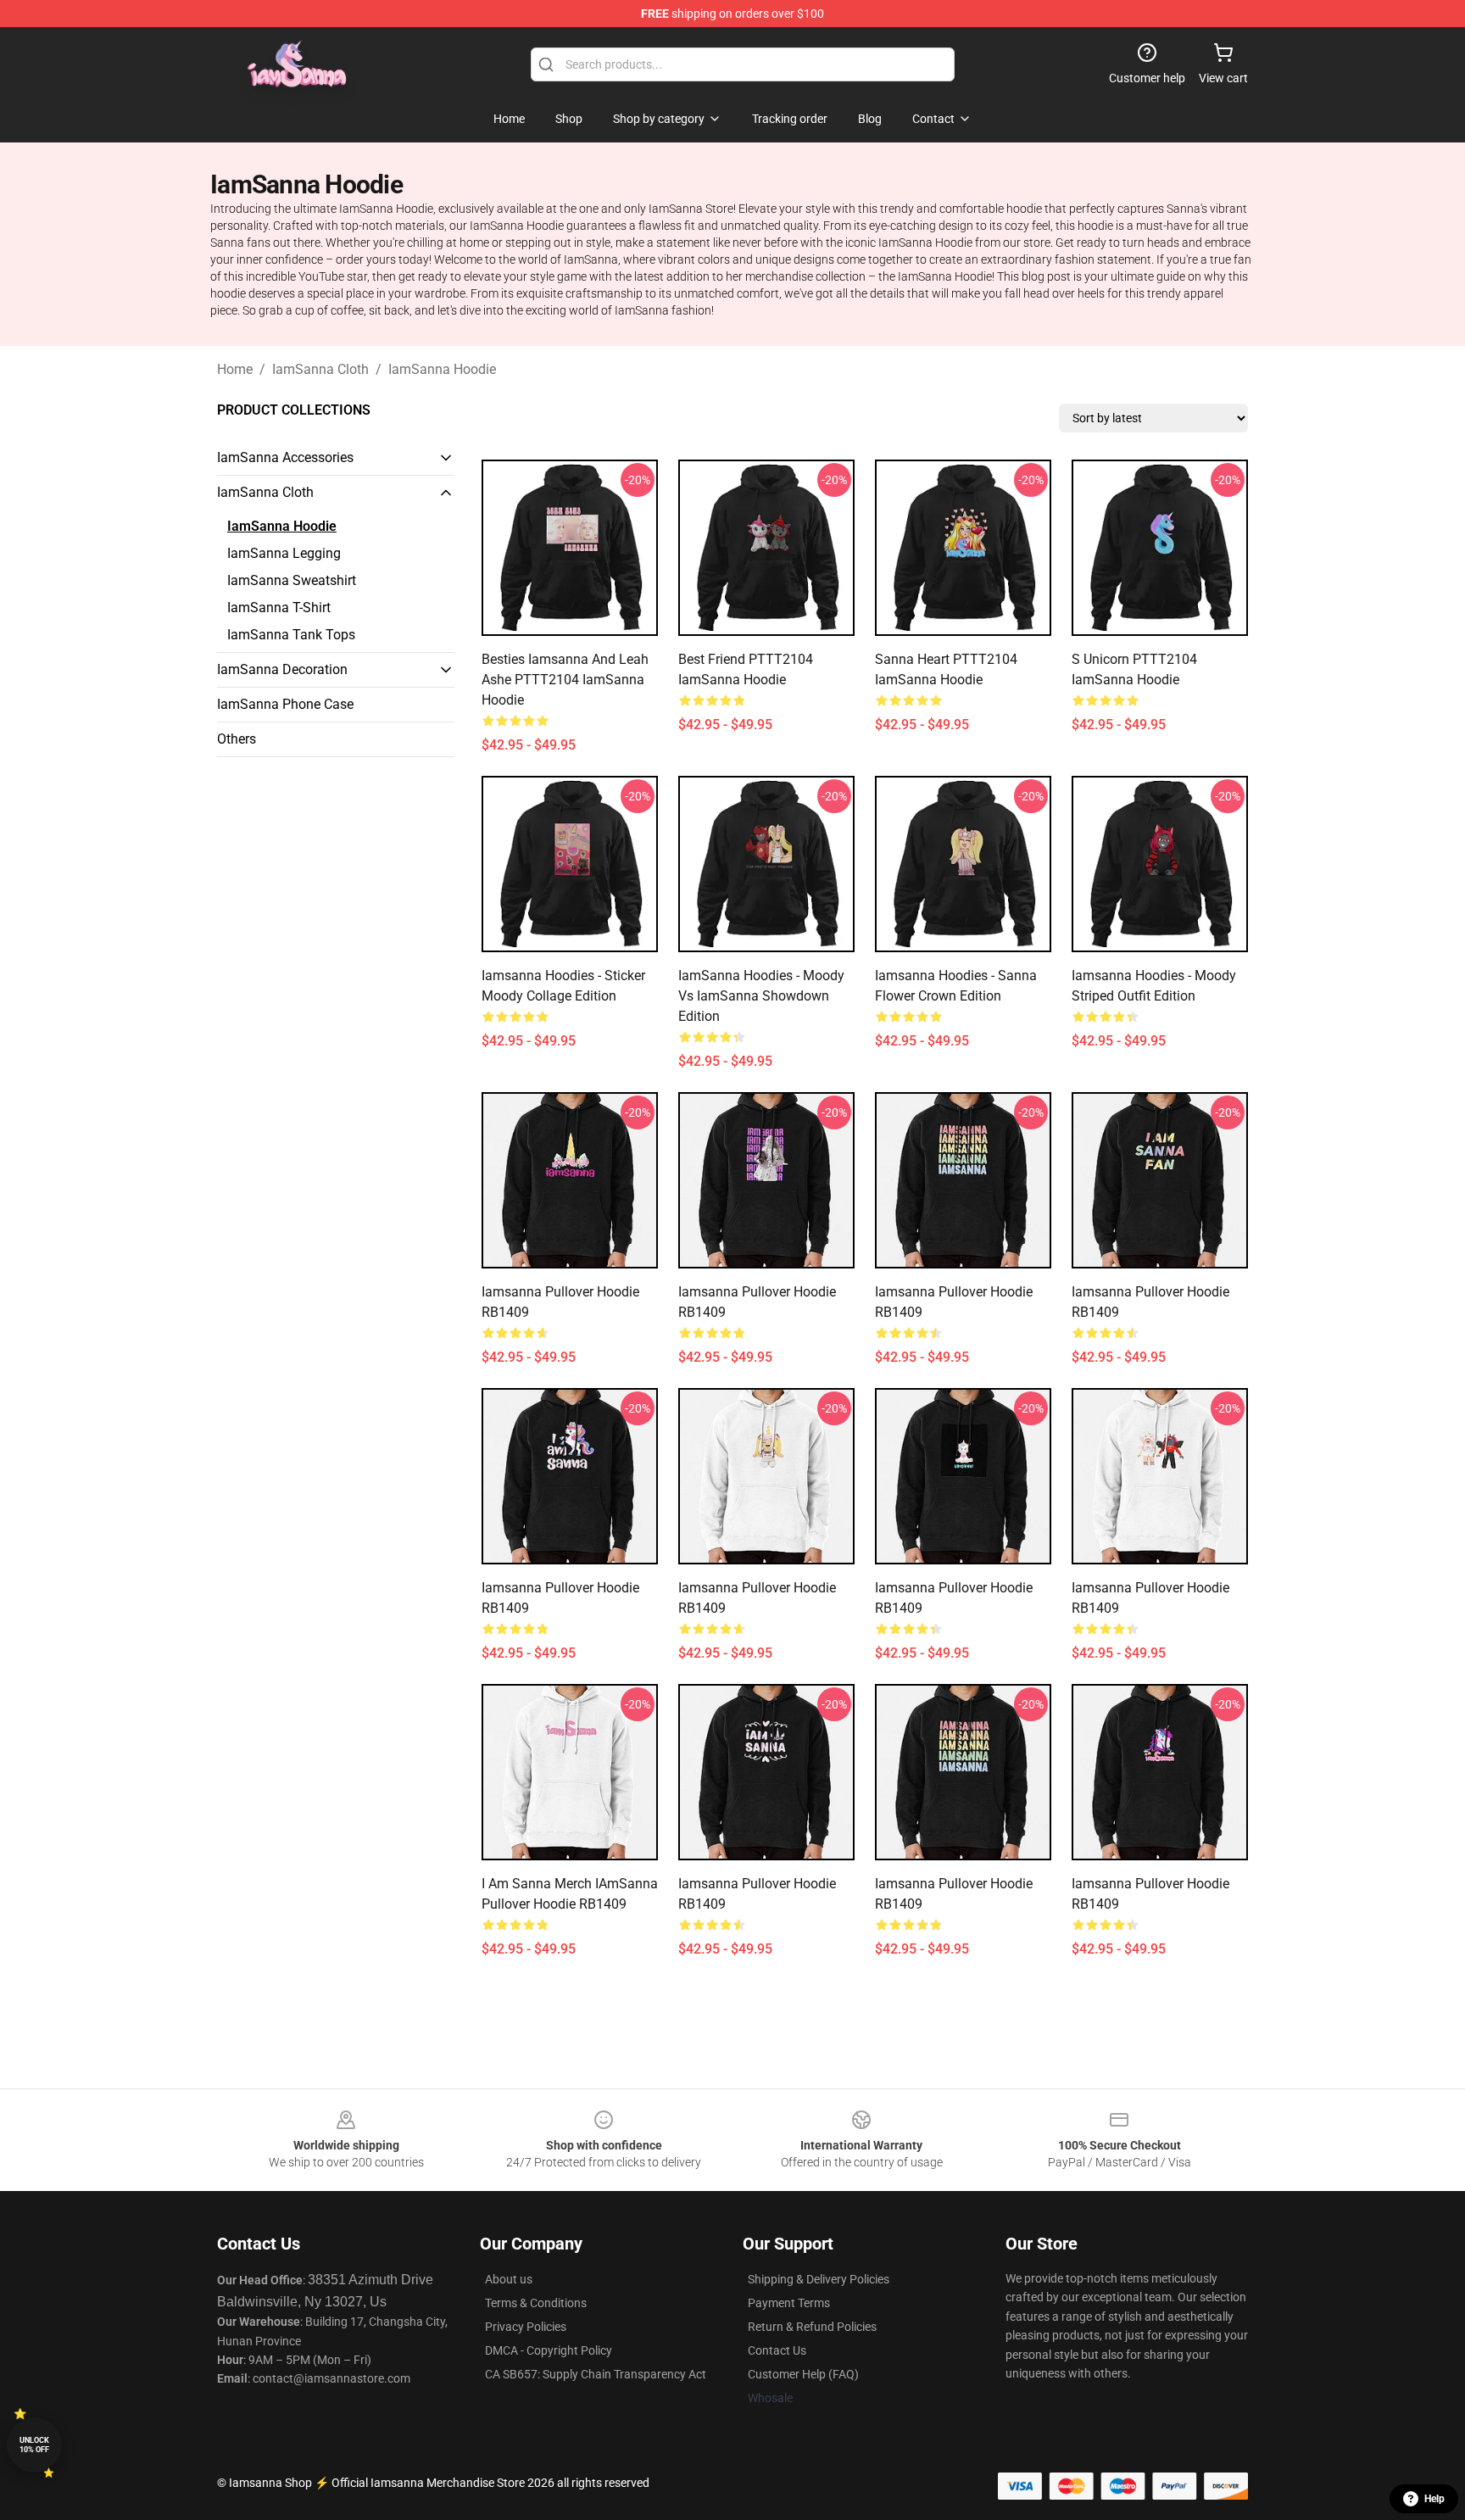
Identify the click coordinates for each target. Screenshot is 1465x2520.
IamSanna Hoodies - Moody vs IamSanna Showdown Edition (761, 996)
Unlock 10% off (34, 2445)
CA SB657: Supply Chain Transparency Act (596, 2374)
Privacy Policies (526, 2327)
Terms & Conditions (536, 2303)
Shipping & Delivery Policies (819, 2279)
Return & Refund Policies (812, 2327)
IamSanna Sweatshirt (292, 580)
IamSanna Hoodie (442, 369)
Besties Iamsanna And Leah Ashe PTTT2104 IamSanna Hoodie (565, 680)
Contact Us (777, 2350)
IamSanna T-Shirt (279, 608)
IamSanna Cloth (320, 369)
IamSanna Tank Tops (291, 635)
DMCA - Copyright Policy (549, 2350)
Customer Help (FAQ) (803, 2374)
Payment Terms (789, 2303)
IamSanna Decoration (282, 669)
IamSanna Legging (284, 553)
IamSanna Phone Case (285, 704)
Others (237, 739)
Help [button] (1434, 2499)
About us (509, 2279)
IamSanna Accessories (285, 457)
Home (235, 369)
